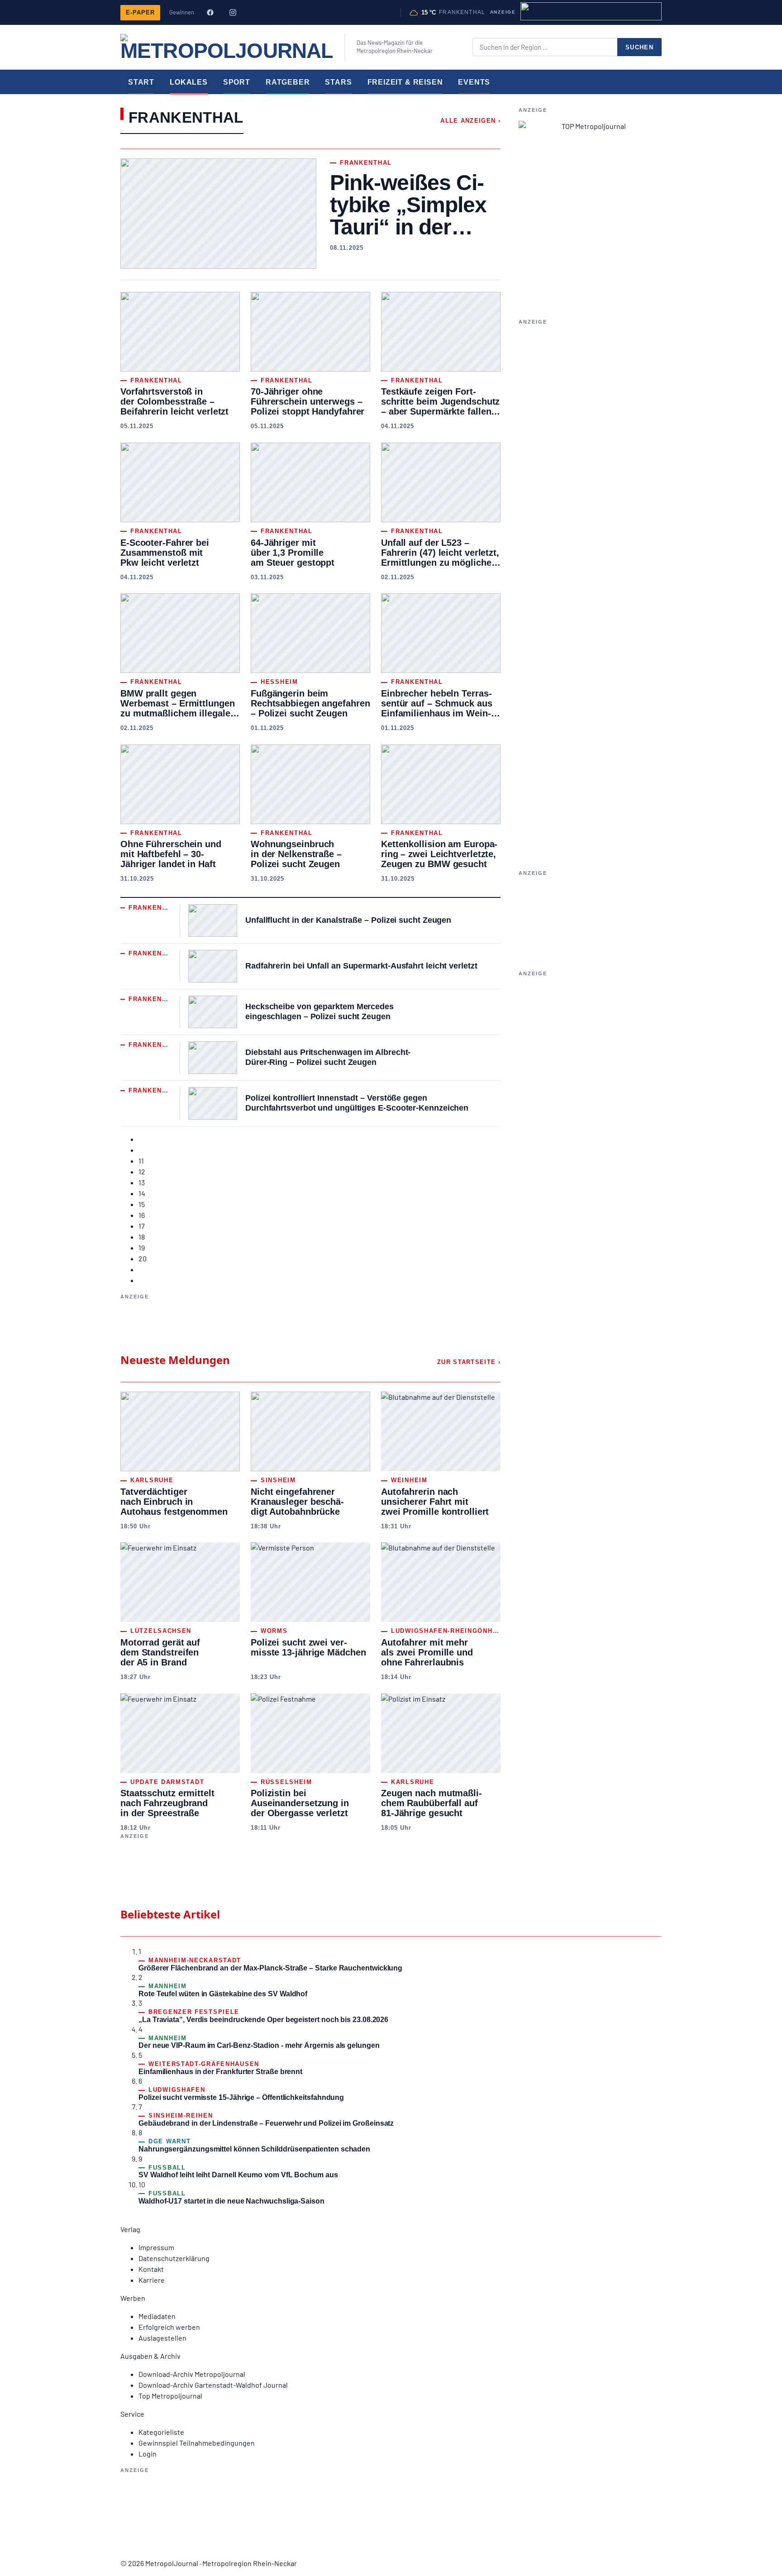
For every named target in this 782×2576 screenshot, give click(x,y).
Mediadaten (157, 2316)
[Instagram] (233, 13)
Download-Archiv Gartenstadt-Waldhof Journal (213, 2385)
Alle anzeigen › (470, 121)
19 (142, 1247)
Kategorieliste (161, 2432)
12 (142, 1171)
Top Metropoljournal (170, 2396)
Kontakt (151, 2269)
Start (141, 82)
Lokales (189, 82)
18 (142, 1237)
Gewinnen (182, 12)
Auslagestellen (162, 2338)
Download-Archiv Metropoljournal (192, 2374)
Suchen (639, 47)
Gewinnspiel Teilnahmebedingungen (197, 2443)
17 (142, 1226)
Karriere (152, 2280)
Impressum (156, 2247)
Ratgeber (288, 82)
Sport (237, 82)
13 (142, 1182)
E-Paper (140, 12)
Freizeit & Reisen (405, 82)
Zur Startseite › (469, 1362)
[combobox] (545, 47)
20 (143, 1258)
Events (474, 82)
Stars (338, 82)
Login (148, 2454)
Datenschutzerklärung (174, 2258)
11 (141, 1161)
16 (142, 1215)
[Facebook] (210, 13)
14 (142, 1193)
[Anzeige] (591, 11)
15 (142, 1204)
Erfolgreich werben (169, 2327)
